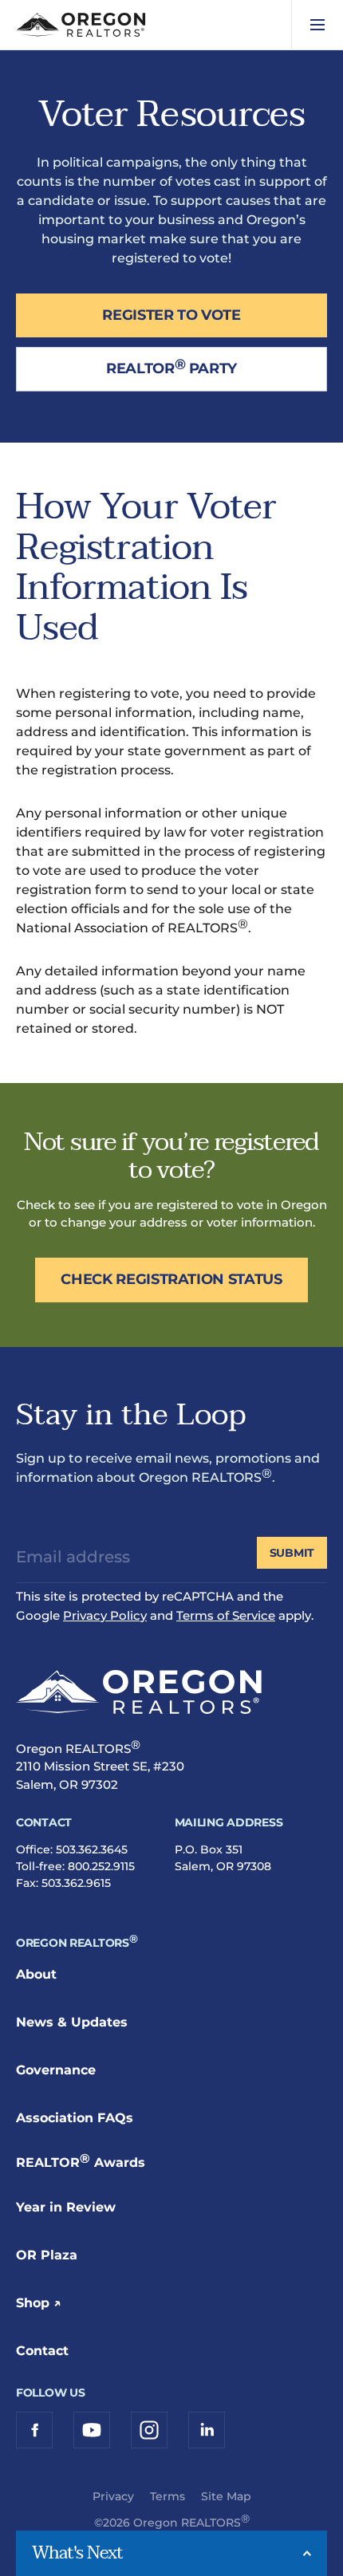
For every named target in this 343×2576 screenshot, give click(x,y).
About (36, 1974)
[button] (317, 25)
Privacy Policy (105, 1615)
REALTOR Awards (81, 2162)
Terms (168, 2496)
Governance (56, 2070)
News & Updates (72, 2022)
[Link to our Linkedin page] (207, 2430)
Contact (42, 2351)
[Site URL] (139, 1695)
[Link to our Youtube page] (92, 2430)
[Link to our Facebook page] (34, 2430)
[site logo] (81, 25)
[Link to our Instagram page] (149, 2430)
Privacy (113, 2496)
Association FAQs (75, 2118)
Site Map (226, 2496)
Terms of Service (226, 1615)
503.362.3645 (92, 1849)
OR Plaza (47, 2255)
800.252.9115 (101, 1866)
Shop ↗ (39, 2303)
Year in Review (66, 2207)
